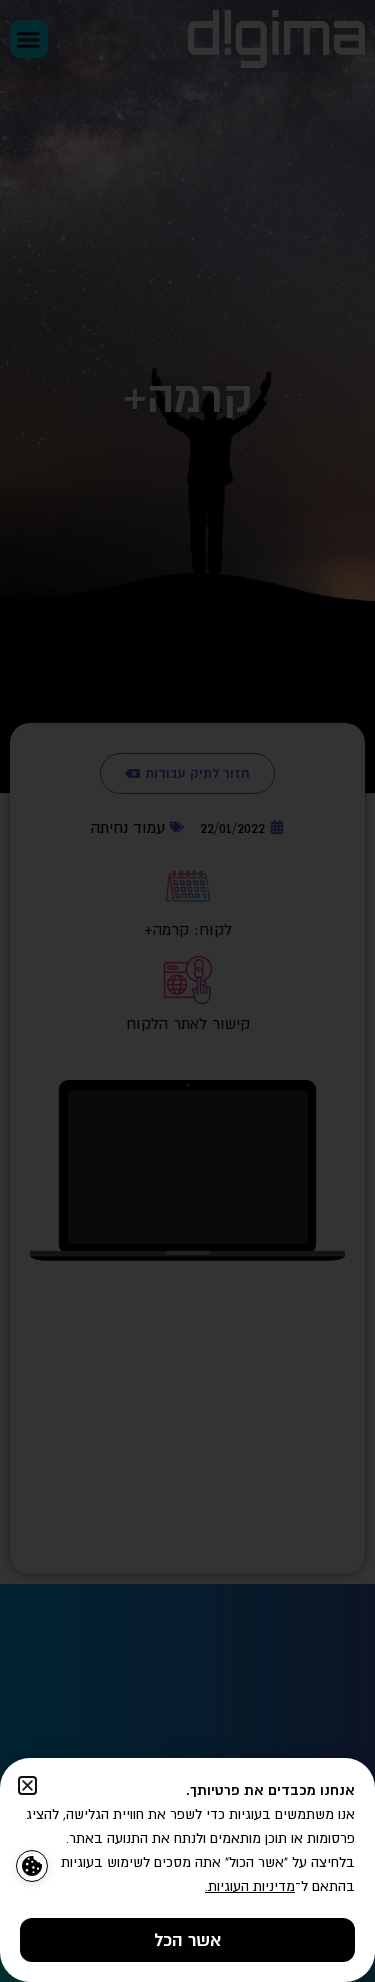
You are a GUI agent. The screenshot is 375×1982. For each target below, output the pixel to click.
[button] (27, 1785)
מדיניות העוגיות (251, 1886)
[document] (187, 991)
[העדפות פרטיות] (32, 1866)
